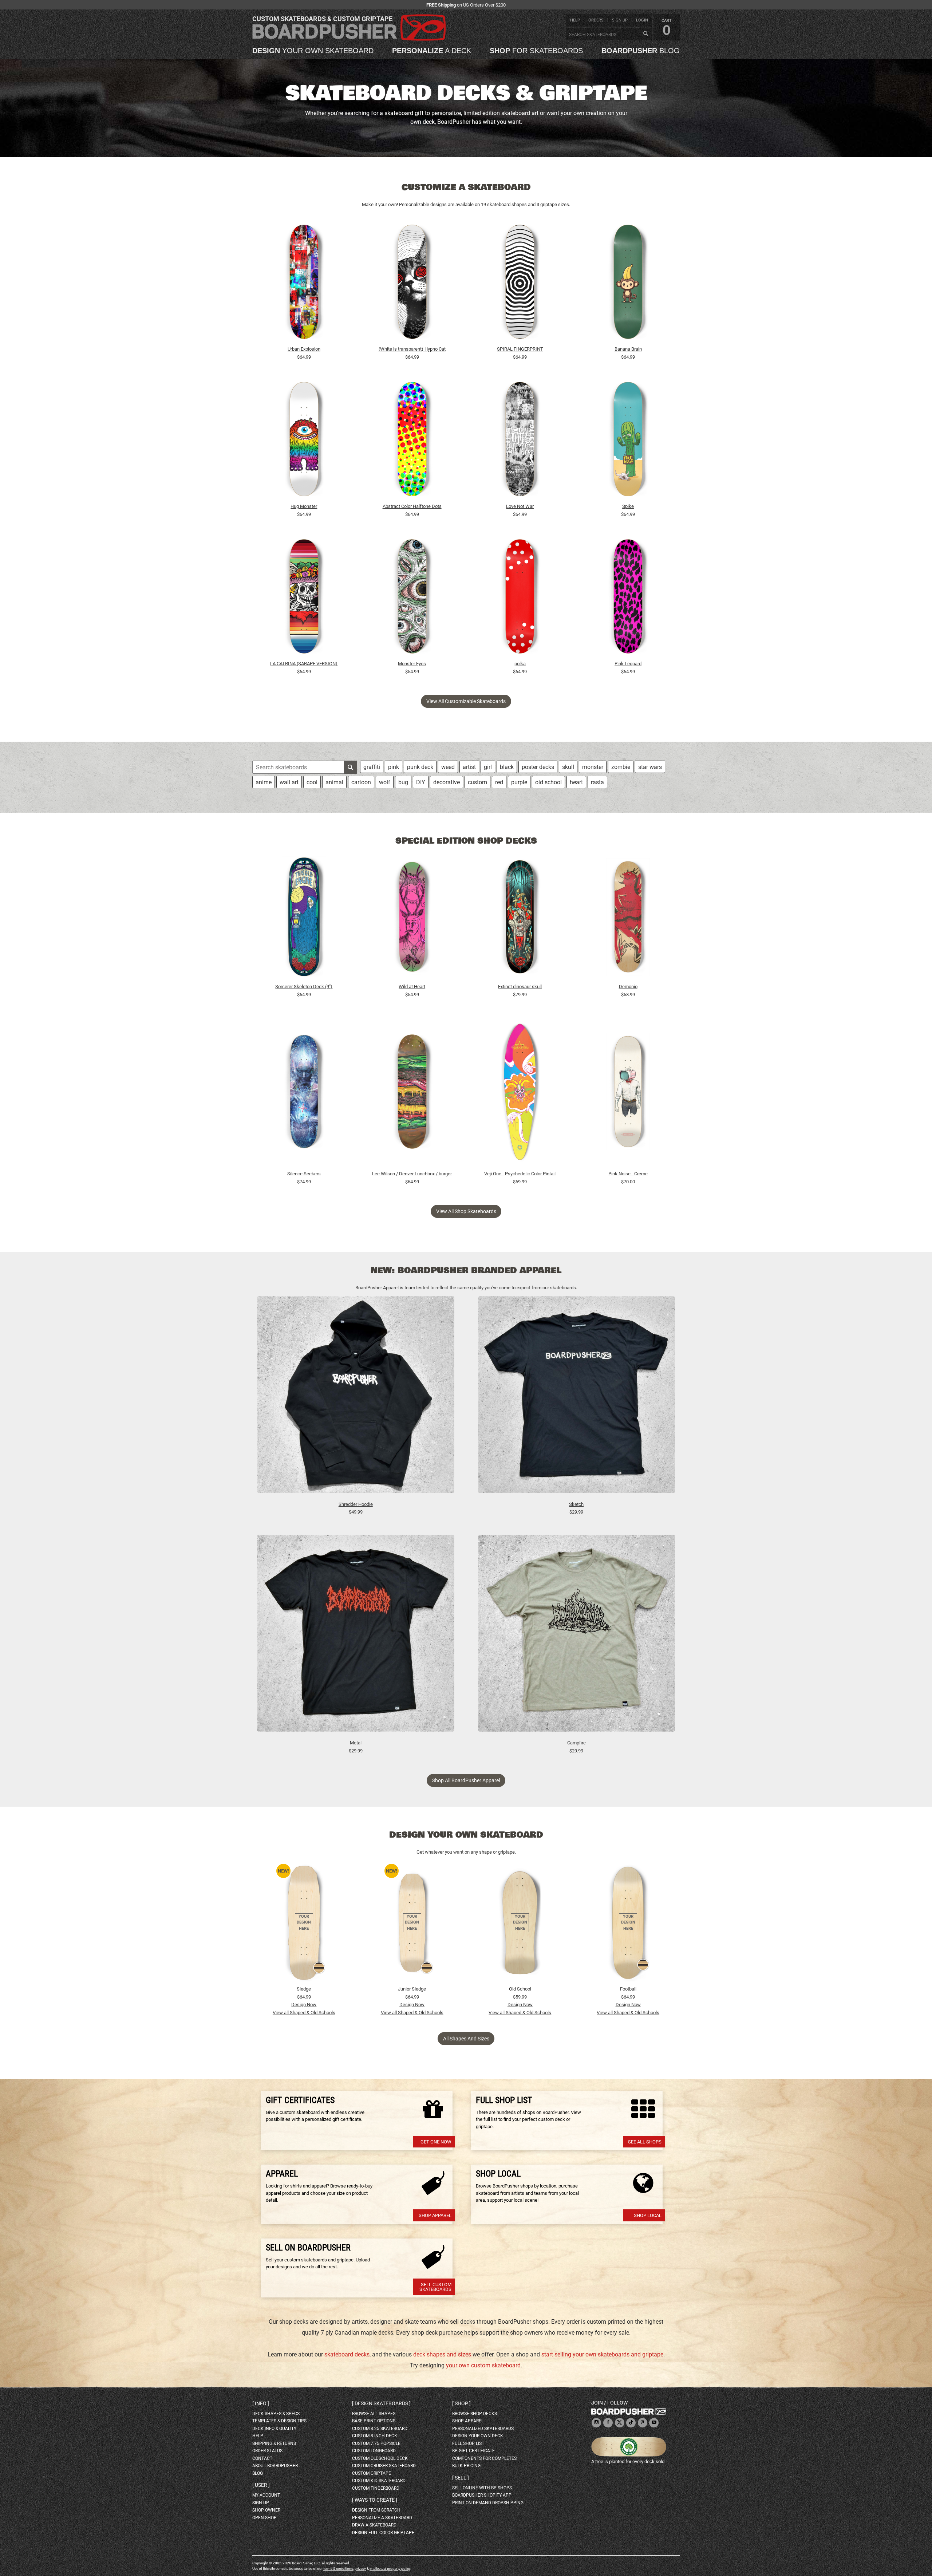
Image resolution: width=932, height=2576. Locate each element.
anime (264, 782)
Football (628, 1989)
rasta (597, 782)
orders (596, 20)
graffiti (372, 767)
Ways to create (375, 2500)
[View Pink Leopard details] (628, 598)
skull (568, 767)
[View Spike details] (628, 441)
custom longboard (374, 2451)
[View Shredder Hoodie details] (356, 1398)
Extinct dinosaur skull (520, 987)
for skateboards (536, 51)
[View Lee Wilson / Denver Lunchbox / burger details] (412, 1093)
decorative (447, 782)
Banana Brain (628, 349)
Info (261, 2403)
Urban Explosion (304, 349)
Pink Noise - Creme (628, 1174)
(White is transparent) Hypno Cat (412, 349)
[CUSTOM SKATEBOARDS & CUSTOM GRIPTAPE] (349, 39)
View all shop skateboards (466, 1211)
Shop (461, 2403)
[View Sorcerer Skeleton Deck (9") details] (304, 919)
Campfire (576, 1743)
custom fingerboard (376, 2488)
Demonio (628, 987)
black (507, 767)
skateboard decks (347, 2354)
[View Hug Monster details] (304, 441)
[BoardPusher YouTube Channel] (654, 2423)
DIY (421, 782)
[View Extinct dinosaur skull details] (520, 919)
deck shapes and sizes (442, 2354)
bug (403, 782)
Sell (461, 2478)
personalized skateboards (483, 2429)
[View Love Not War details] (520, 441)
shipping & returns (274, 2443)
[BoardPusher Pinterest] (643, 2423)
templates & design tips (279, 2421)
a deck (432, 51)
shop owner (266, 2510)
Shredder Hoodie (356, 1504)
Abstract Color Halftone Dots (412, 506)
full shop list (468, 2443)
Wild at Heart (412, 987)
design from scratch (376, 2510)
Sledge (304, 1989)
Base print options (374, 2421)
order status (267, 2451)
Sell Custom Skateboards (435, 2287)
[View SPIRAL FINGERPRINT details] (520, 284)
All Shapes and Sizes (466, 2039)
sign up (620, 20)
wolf (385, 782)
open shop (264, 2518)
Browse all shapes (374, 2414)
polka (520, 664)
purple (519, 782)
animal (334, 782)
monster (593, 767)
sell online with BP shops (482, 2488)
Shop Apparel (435, 2215)
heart (576, 782)
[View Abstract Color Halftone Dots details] (412, 441)
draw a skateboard (374, 2525)
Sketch (576, 1504)
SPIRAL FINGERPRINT (520, 349)
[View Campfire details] (577, 1637)
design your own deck (478, 2436)
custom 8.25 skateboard (380, 2429)
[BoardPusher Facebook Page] (608, 2423)
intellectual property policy (390, 2569)
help (575, 20)
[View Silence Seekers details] (304, 1093)
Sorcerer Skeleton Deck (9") (304, 987)
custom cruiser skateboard (384, 2466)
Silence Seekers (304, 1174)
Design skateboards (381, 2403)
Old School (520, 1989)
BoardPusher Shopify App (482, 2495)
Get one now (436, 2142)
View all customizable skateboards (466, 701)
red (499, 782)
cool (312, 782)
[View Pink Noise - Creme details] (628, 1093)
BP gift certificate (473, 2451)
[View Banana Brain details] (628, 284)
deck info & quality (274, 2429)
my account (266, 2495)
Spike (628, 506)
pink (394, 767)
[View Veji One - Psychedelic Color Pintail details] (520, 1093)
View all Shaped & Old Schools (304, 2013)
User (261, 2485)
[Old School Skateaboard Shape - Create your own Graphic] (520, 1923)
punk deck (420, 767)
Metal (356, 1743)
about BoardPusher (275, 2466)
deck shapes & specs (276, 2414)
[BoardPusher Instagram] (596, 2423)
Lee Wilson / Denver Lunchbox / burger (412, 1174)
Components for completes (484, 2458)
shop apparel (468, 2421)
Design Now (304, 2005)
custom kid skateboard (379, 2481)
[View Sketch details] (577, 1398)
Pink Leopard (628, 664)
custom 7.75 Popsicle (376, 2443)
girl (488, 767)
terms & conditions (338, 2569)
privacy (360, 2569)
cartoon (361, 782)
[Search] (645, 34)
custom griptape (372, 2473)
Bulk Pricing (466, 2466)
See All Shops (645, 2142)
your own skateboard (313, 51)
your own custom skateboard (483, 2365)
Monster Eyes (412, 664)
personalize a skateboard (382, 2518)
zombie (621, 767)
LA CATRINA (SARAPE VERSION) (304, 664)
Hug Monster (304, 506)
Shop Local (648, 2215)
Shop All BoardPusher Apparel (466, 1780)
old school (548, 782)
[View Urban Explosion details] (304, 284)
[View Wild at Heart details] (412, 919)
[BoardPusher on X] (620, 2423)
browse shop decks (475, 2414)
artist (469, 767)
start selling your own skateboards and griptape (602, 2354)
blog (641, 51)
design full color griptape (383, 2533)
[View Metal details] (356, 1637)
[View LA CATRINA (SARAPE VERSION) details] (304, 598)
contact (262, 2458)
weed (448, 767)
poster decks (538, 767)
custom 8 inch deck (375, 2436)
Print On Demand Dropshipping (488, 2503)
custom (477, 782)
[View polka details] (520, 598)
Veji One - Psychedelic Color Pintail (520, 1174)
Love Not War (520, 506)
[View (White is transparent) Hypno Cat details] (412, 284)
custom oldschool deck (380, 2458)
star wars (650, 767)
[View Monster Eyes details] (412, 598)
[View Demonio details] (628, 919)
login (642, 20)
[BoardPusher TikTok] (631, 2423)
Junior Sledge (412, 1989)
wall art (289, 782)
